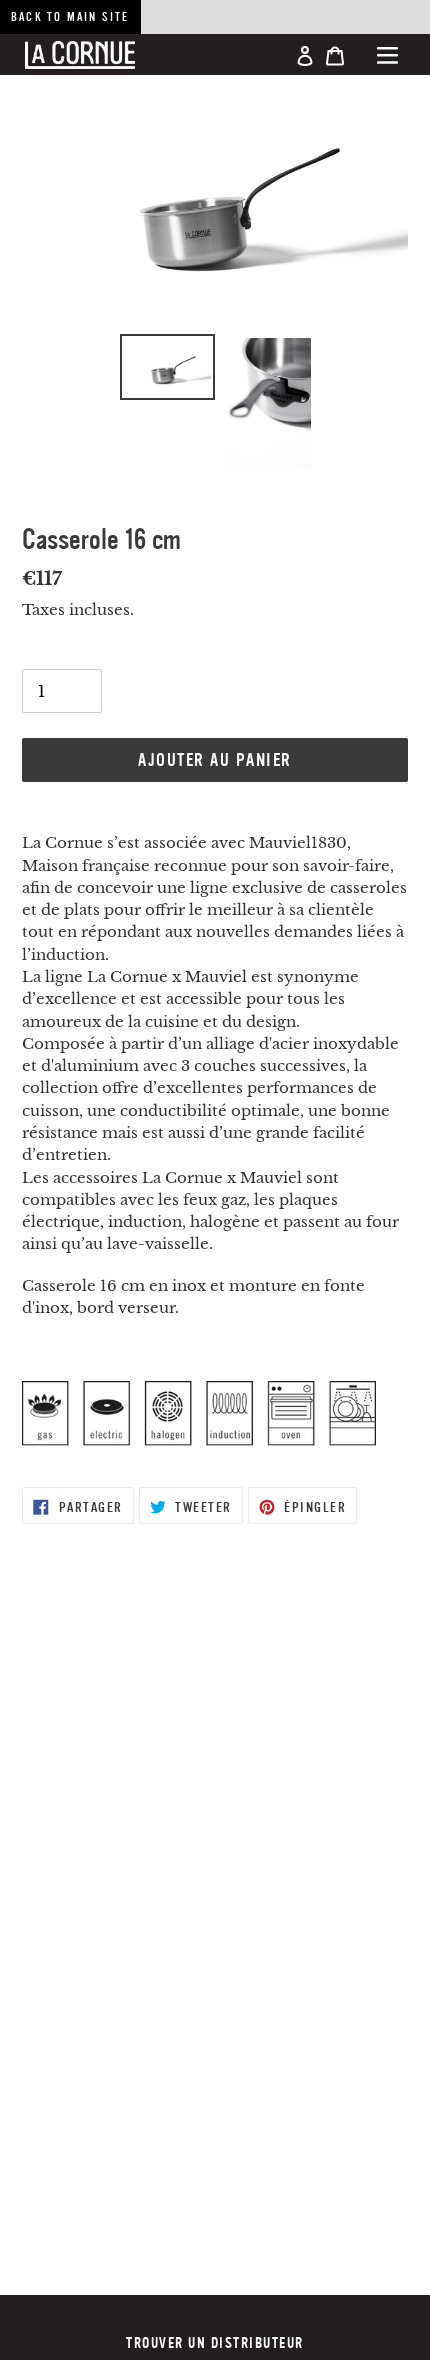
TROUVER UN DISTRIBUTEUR (215, 2343)
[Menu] (387, 54)
